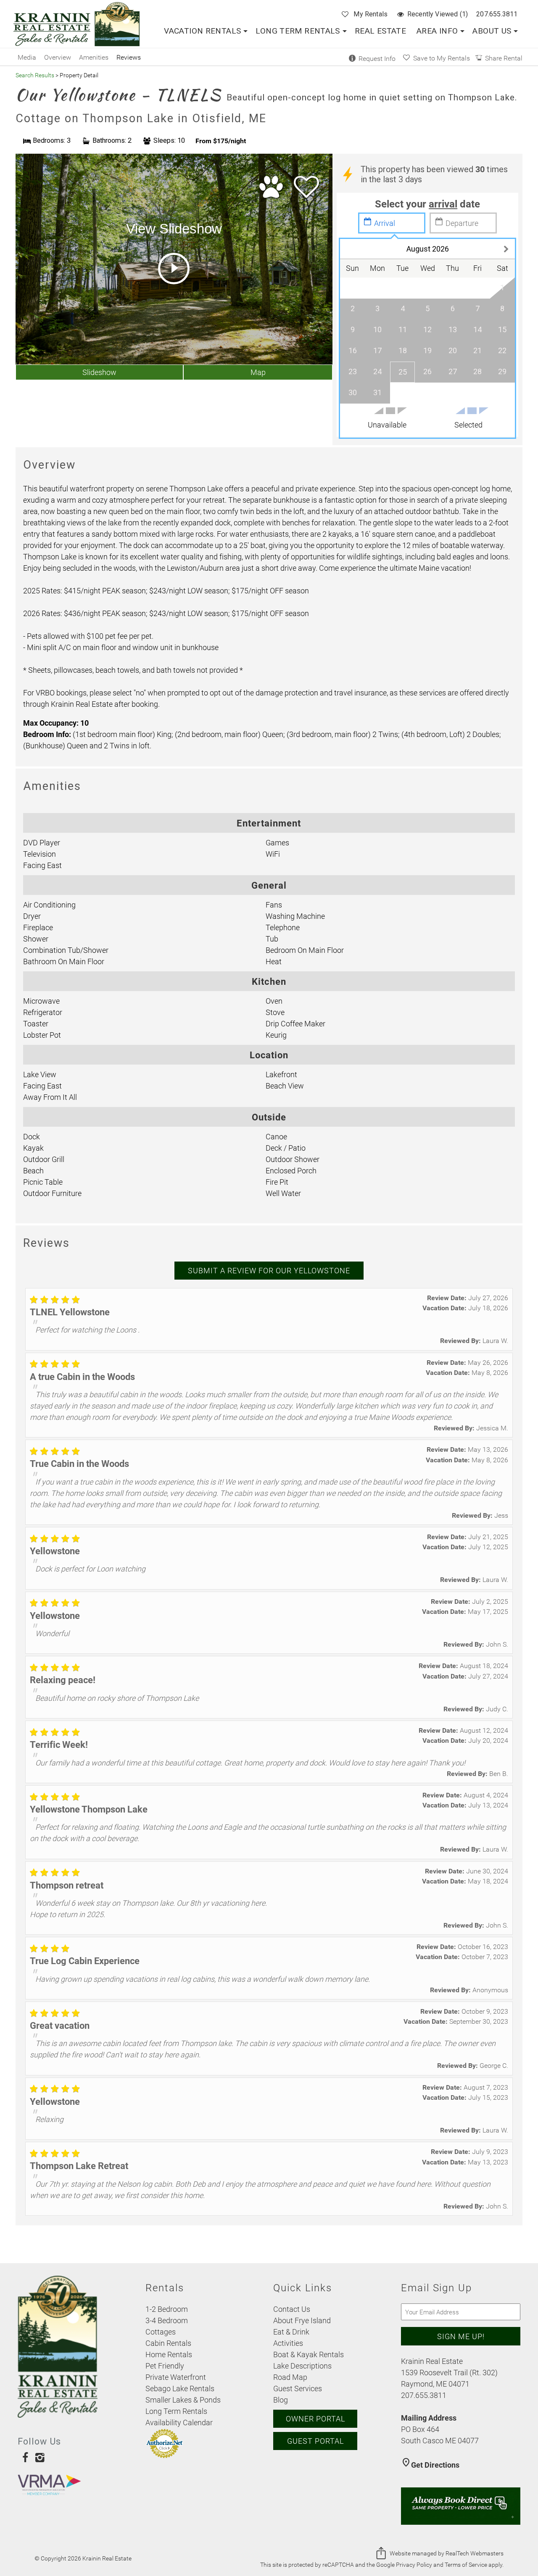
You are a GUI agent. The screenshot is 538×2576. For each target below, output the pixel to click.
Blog (281, 2400)
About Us (492, 31)
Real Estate (380, 31)
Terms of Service (466, 2565)
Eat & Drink (291, 2332)
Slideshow (99, 372)
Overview (58, 57)
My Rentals (371, 14)
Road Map (290, 2377)
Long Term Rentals (298, 31)
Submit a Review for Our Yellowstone (269, 1270)
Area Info (437, 31)
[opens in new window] (25, 2457)
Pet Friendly (165, 2366)
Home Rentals (169, 2354)
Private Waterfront (176, 2377)
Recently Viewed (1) (438, 14)
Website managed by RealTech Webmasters (447, 2553)
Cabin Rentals (168, 2343)
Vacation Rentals (202, 31)
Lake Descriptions (302, 2366)
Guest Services (298, 2388)
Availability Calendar (179, 2422)
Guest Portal (315, 2441)
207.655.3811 (497, 14)
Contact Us (292, 2309)
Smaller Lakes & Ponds (183, 2400)
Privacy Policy (414, 2565)
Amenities (94, 57)
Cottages (161, 2332)
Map (258, 372)
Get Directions (430, 2465)
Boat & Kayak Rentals (309, 2354)
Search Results (35, 75)
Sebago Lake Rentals (180, 2388)
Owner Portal (315, 2419)
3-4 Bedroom (167, 2320)
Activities (288, 2343)
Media (27, 57)
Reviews (129, 57)
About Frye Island (302, 2320)
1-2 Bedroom (167, 2309)
